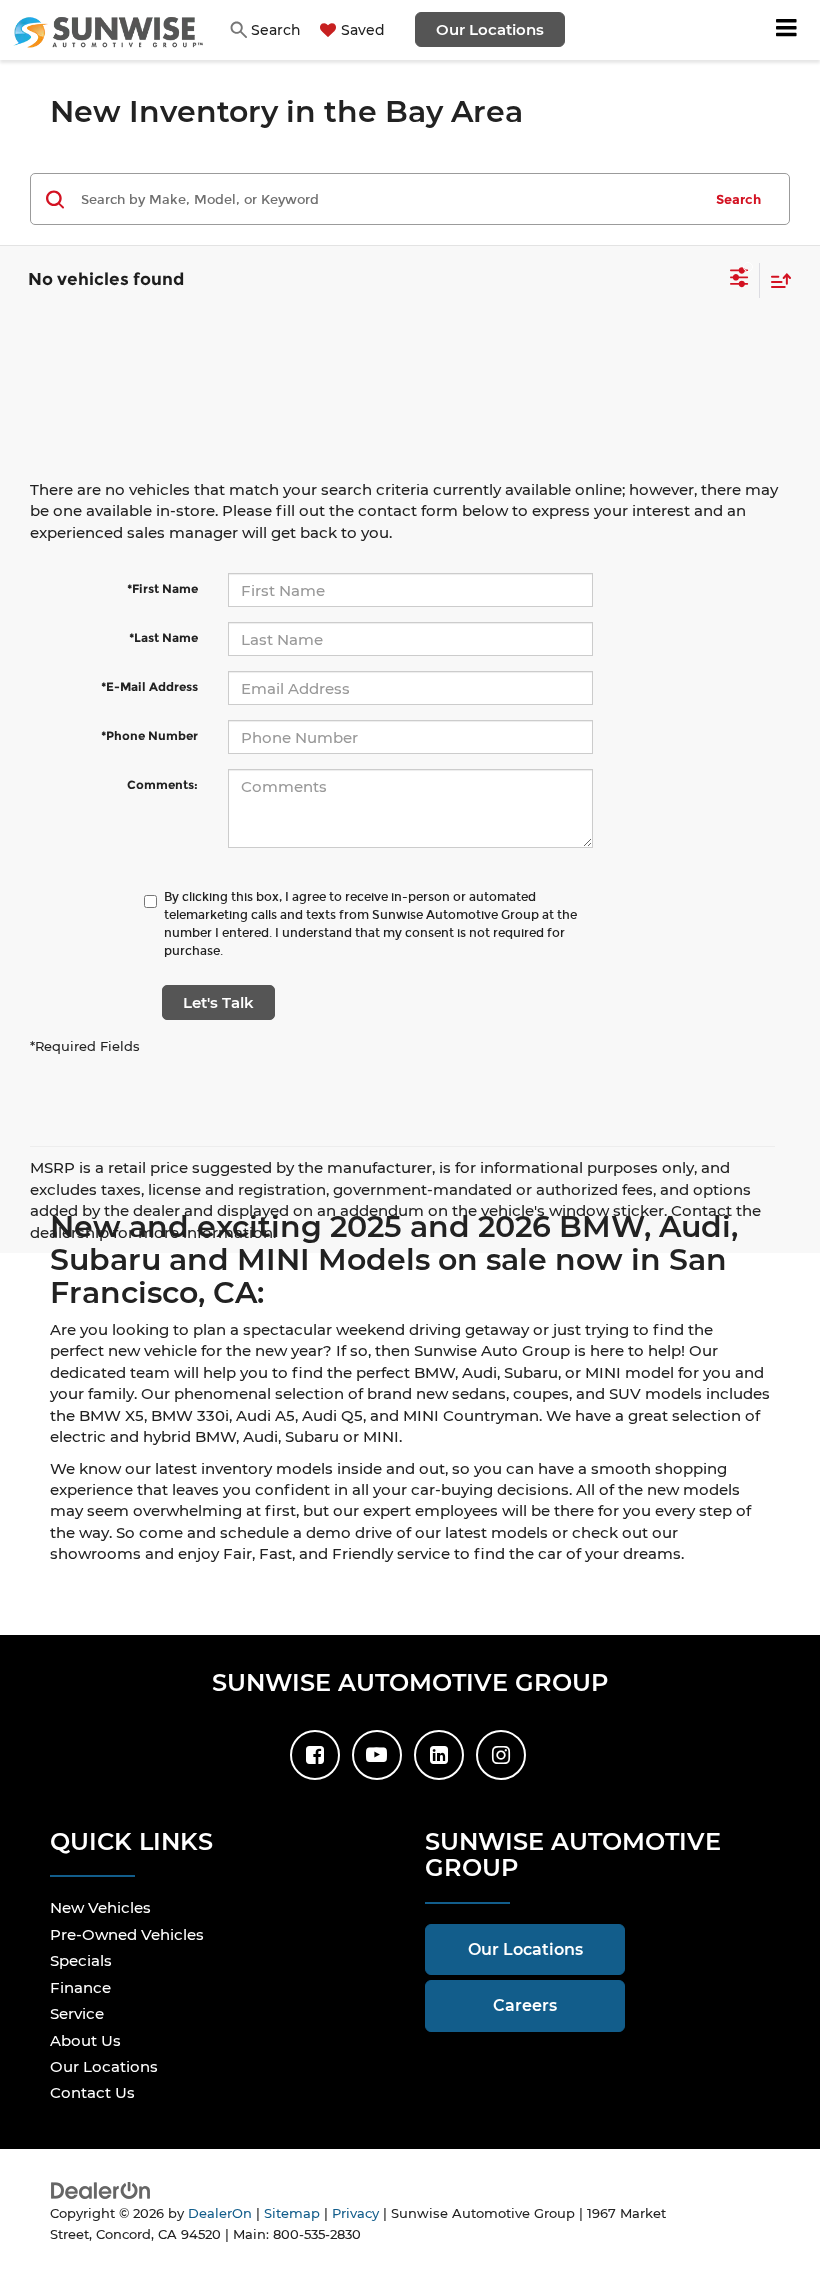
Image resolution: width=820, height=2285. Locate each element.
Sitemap (292, 2213)
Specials (81, 1960)
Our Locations (490, 29)
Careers (525, 2005)
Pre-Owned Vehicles (127, 1934)
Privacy (355, 2213)
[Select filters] (739, 280)
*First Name (162, 588)
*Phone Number (149, 735)
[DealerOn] (101, 2189)
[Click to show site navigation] (787, 30)
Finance (80, 1987)
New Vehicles (100, 1907)
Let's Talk (218, 1002)
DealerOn (220, 2213)
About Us (85, 2040)
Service (77, 2013)
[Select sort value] (776, 280)
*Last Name (163, 637)
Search (738, 199)
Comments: (162, 784)
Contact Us (92, 2092)
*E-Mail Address (149, 686)
